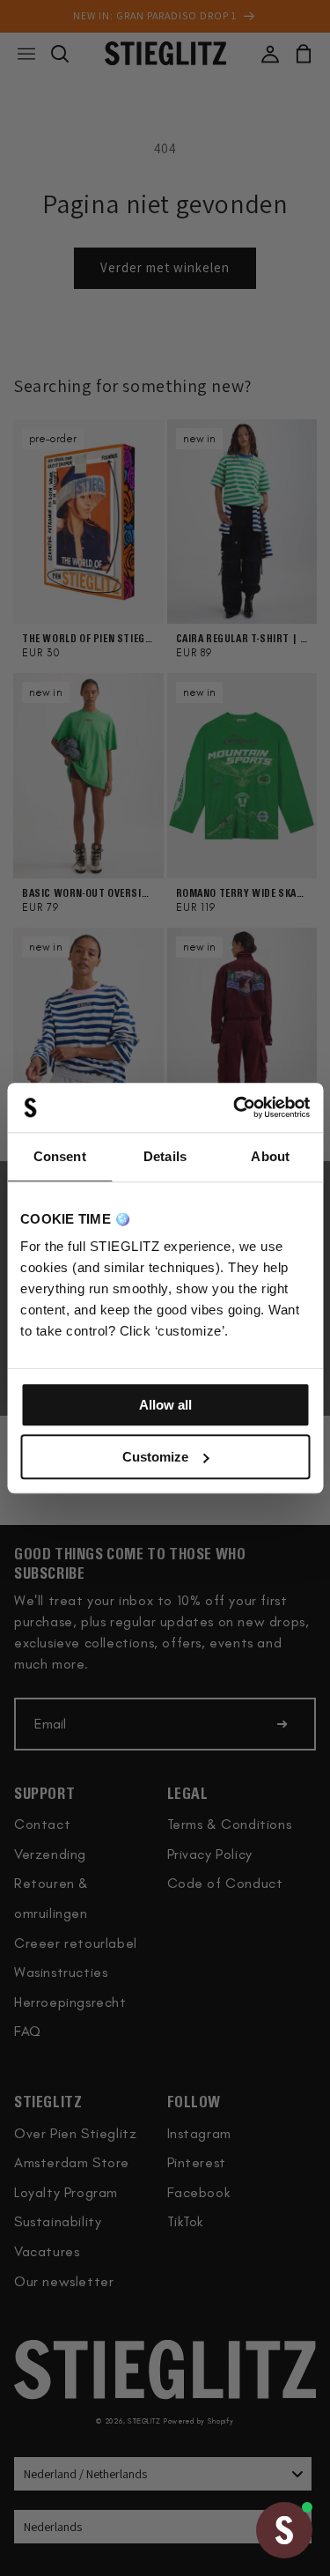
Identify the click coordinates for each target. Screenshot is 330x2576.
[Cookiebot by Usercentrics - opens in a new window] (235, 1107)
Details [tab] (165, 1156)
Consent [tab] (60, 1156)
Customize (155, 1457)
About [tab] (270, 1156)
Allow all (165, 1405)
